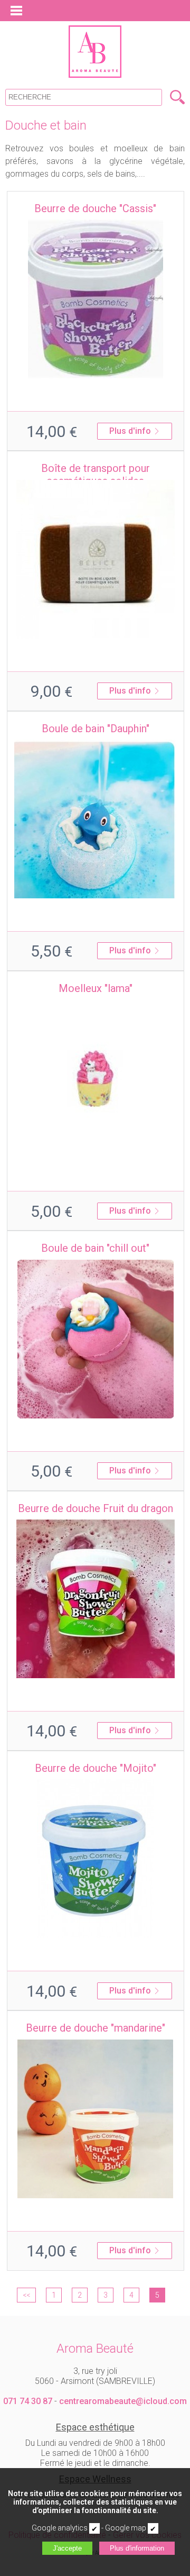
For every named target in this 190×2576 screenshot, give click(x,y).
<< (26, 2295)
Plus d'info (130, 431)
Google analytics (60, 2528)
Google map (126, 2528)
